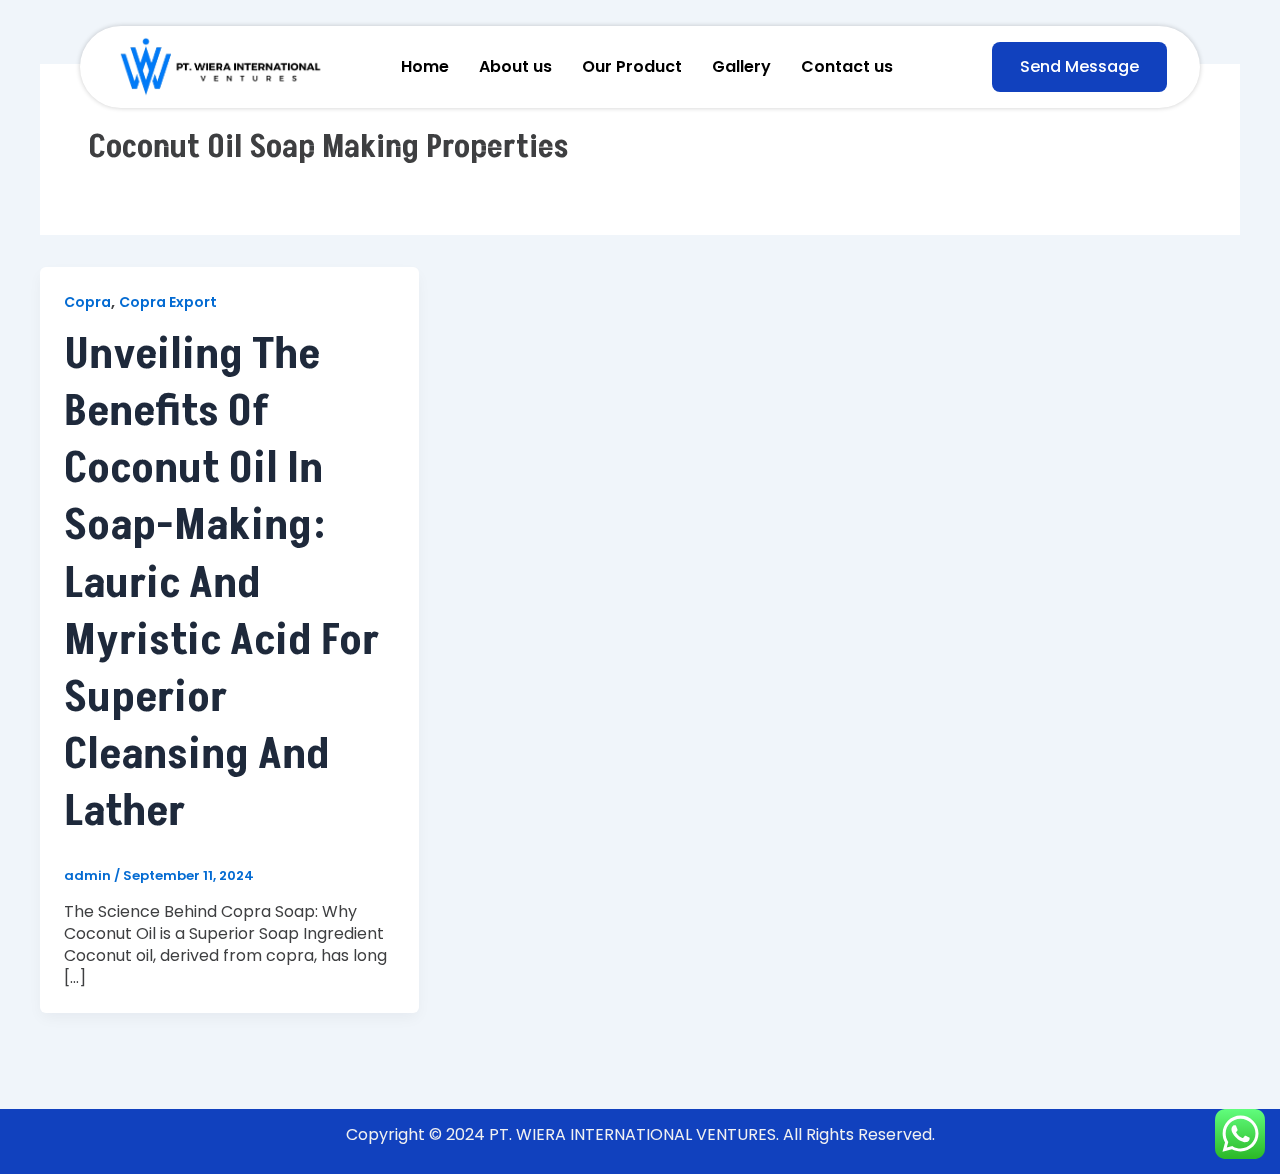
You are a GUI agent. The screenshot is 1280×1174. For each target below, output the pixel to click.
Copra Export (168, 302)
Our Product (632, 66)
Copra (87, 302)
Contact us (847, 66)
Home (425, 66)
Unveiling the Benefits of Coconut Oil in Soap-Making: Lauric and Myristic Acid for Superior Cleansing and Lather (221, 583)
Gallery (741, 66)
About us (515, 66)
